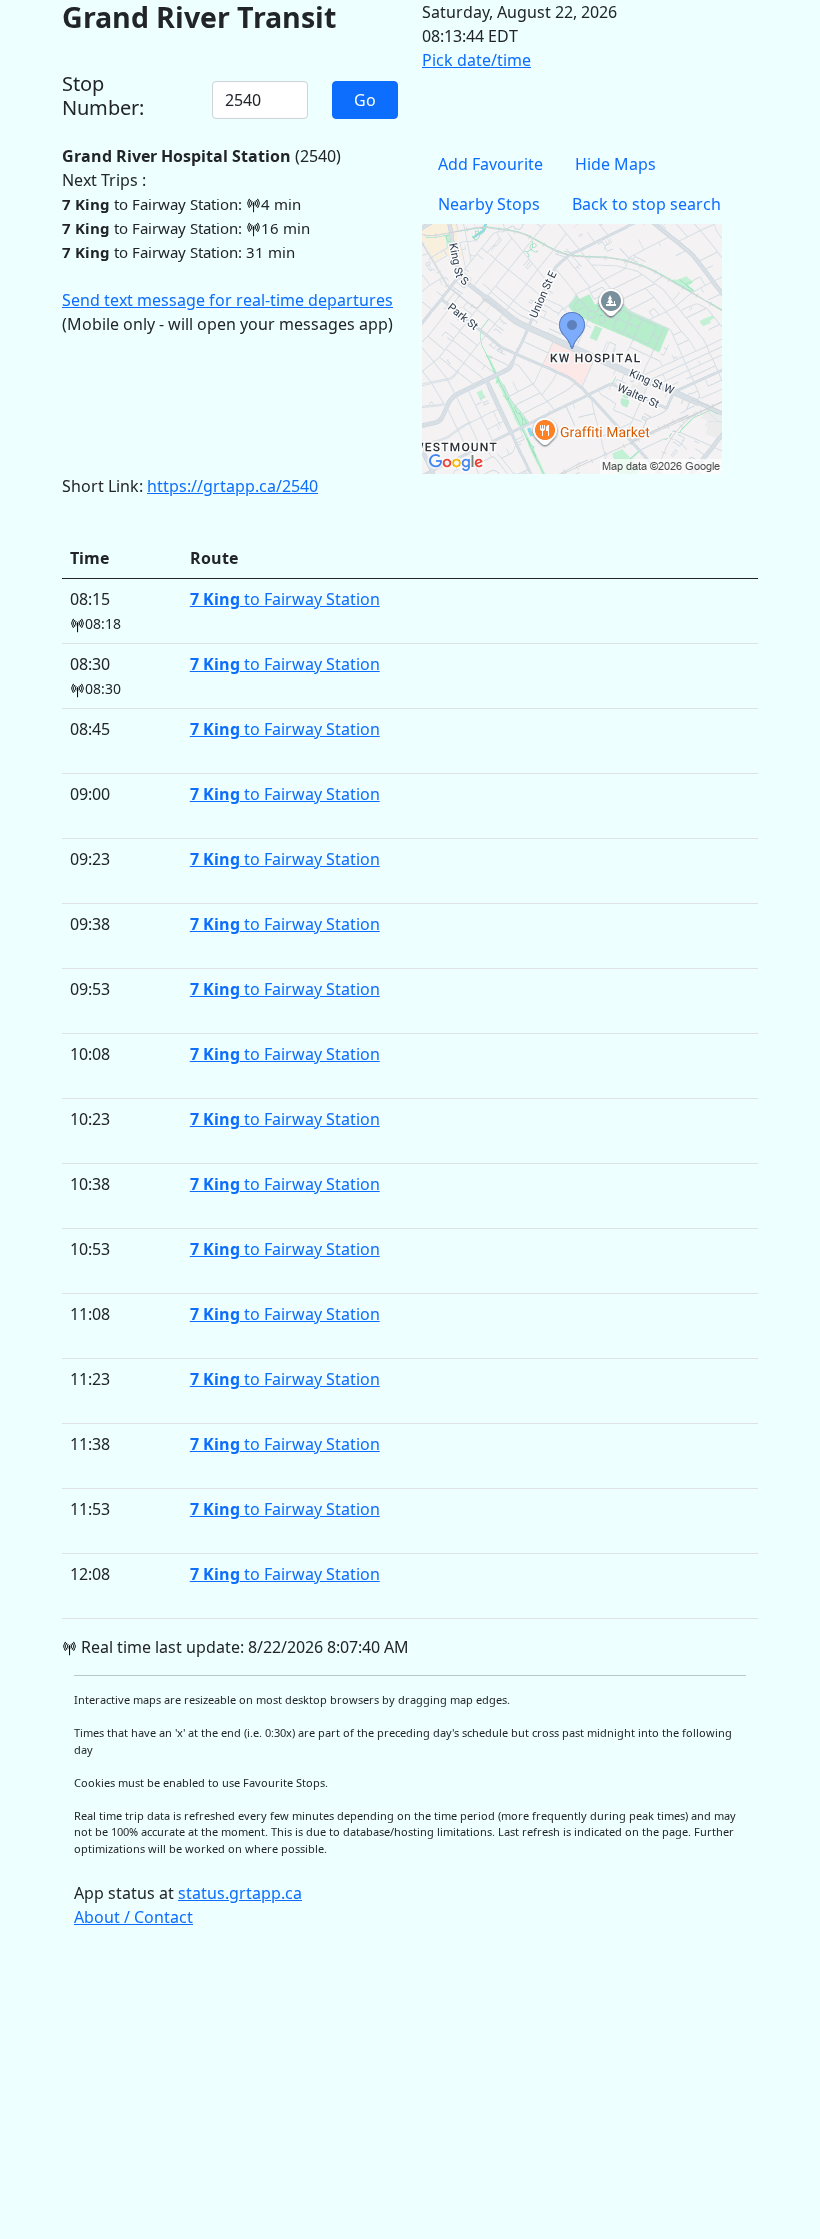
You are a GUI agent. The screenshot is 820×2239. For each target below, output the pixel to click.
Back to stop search (646, 204)
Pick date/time (476, 60)
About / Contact (133, 1917)
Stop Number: (103, 96)
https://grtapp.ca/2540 (232, 486)
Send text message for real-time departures (227, 300)
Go (365, 100)
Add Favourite (490, 164)
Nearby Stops (489, 204)
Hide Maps (615, 164)
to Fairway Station (285, 599)
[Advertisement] (410, 2093)
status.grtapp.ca (240, 1893)
